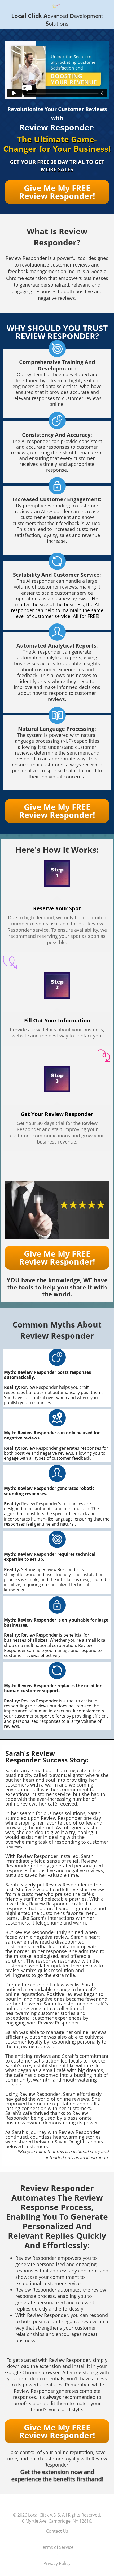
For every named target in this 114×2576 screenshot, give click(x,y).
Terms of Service (57, 2547)
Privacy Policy (57, 2563)
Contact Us (57, 2531)
